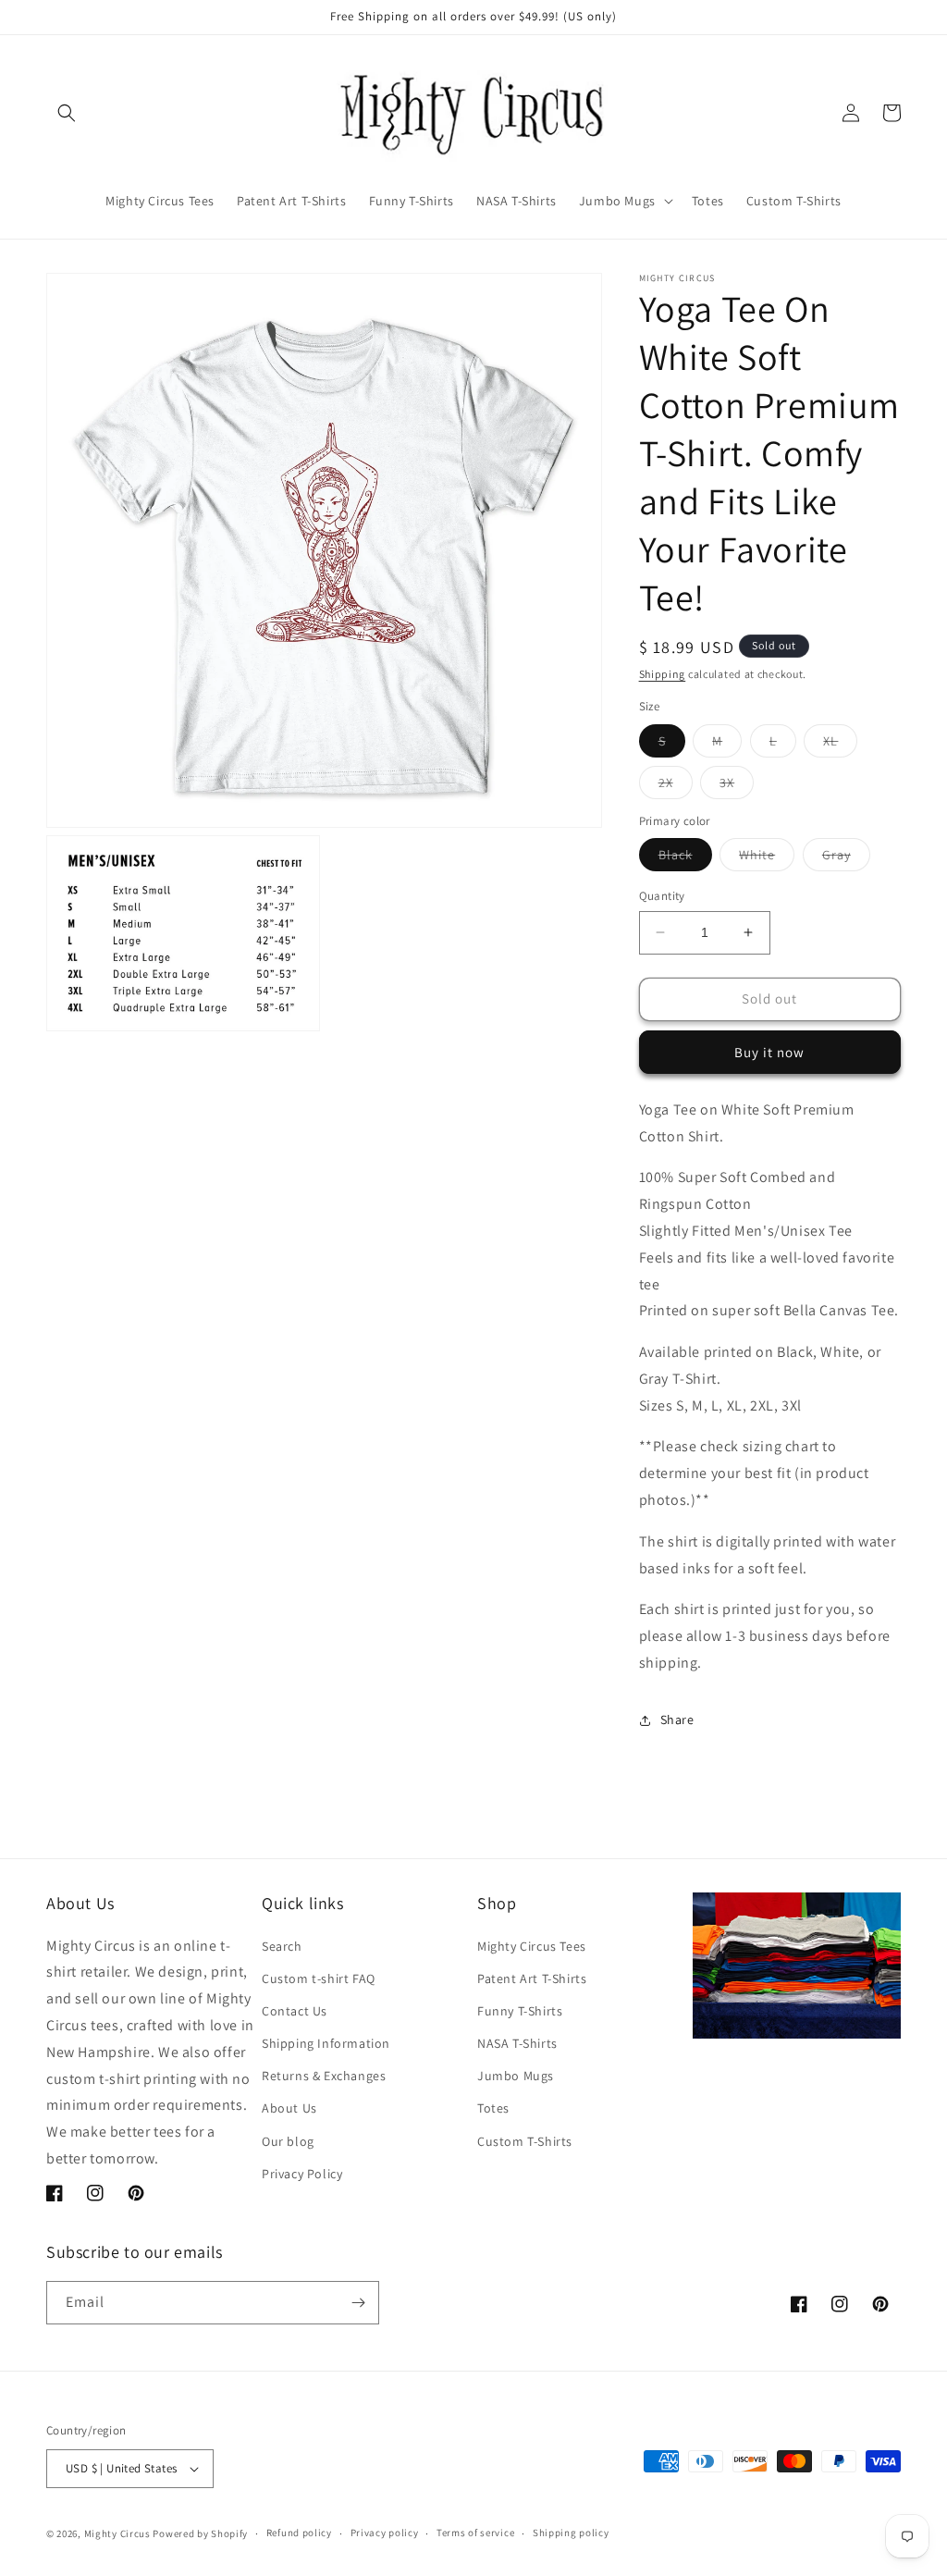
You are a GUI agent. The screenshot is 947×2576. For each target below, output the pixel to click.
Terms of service (475, 2533)
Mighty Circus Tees (532, 1946)
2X (676, 786)
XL (840, 745)
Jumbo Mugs (516, 2076)
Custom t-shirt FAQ (319, 1978)
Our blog (288, 2141)
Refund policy (299, 2533)
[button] (67, 113)
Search (282, 1946)
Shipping (663, 674)
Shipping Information (326, 2043)
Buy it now (769, 1052)
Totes (493, 2108)
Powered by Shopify (200, 2533)
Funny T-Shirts (520, 2011)
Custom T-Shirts (525, 2141)
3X (737, 786)
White (767, 858)
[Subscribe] (358, 2303)
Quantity (662, 896)
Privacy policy (385, 2533)
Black (685, 858)
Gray (846, 858)
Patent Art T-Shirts (532, 1978)
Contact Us (295, 2011)
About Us (289, 2108)
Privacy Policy (302, 2174)
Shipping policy (571, 2533)
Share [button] (677, 1719)
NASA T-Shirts (517, 2043)
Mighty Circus (117, 2533)
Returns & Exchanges (324, 2076)
